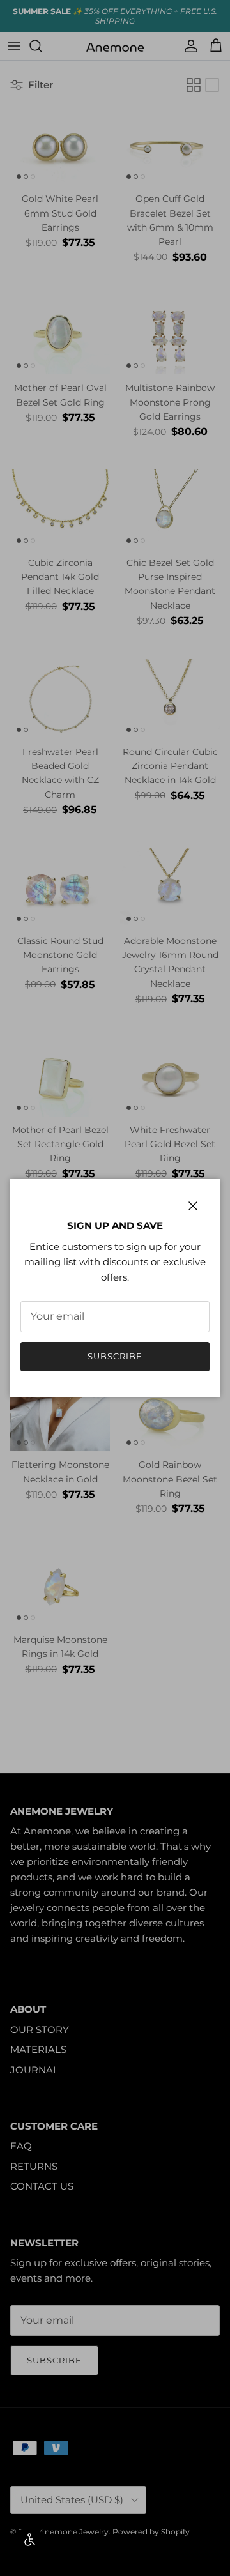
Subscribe (115, 1356)
